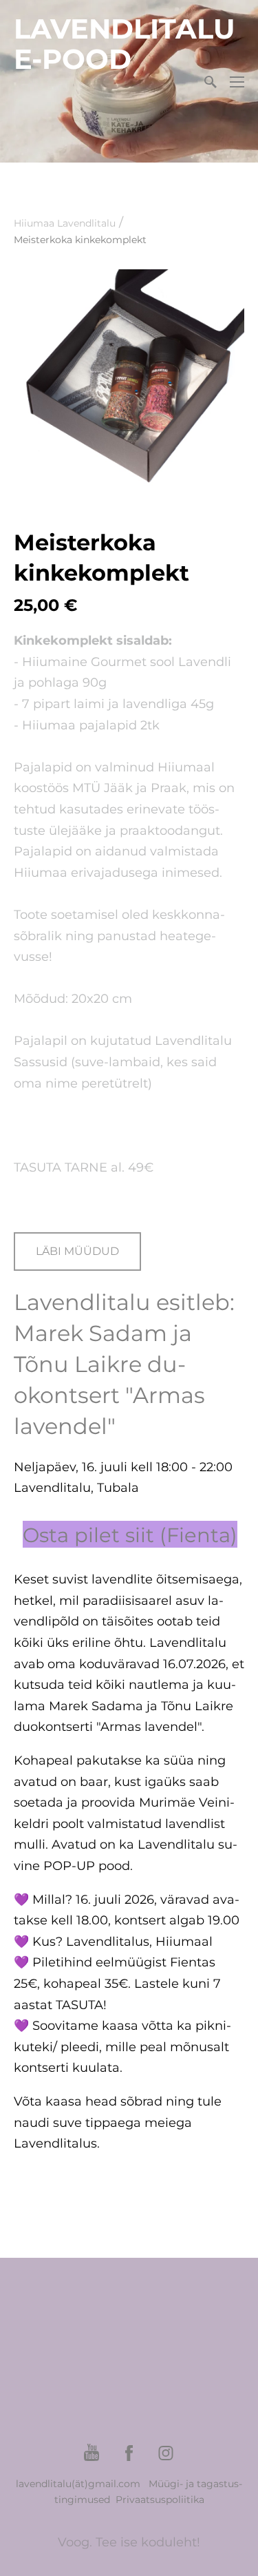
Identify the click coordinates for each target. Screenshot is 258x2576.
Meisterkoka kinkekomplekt (80, 240)
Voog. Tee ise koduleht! (129, 2542)
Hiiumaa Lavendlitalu (65, 223)
